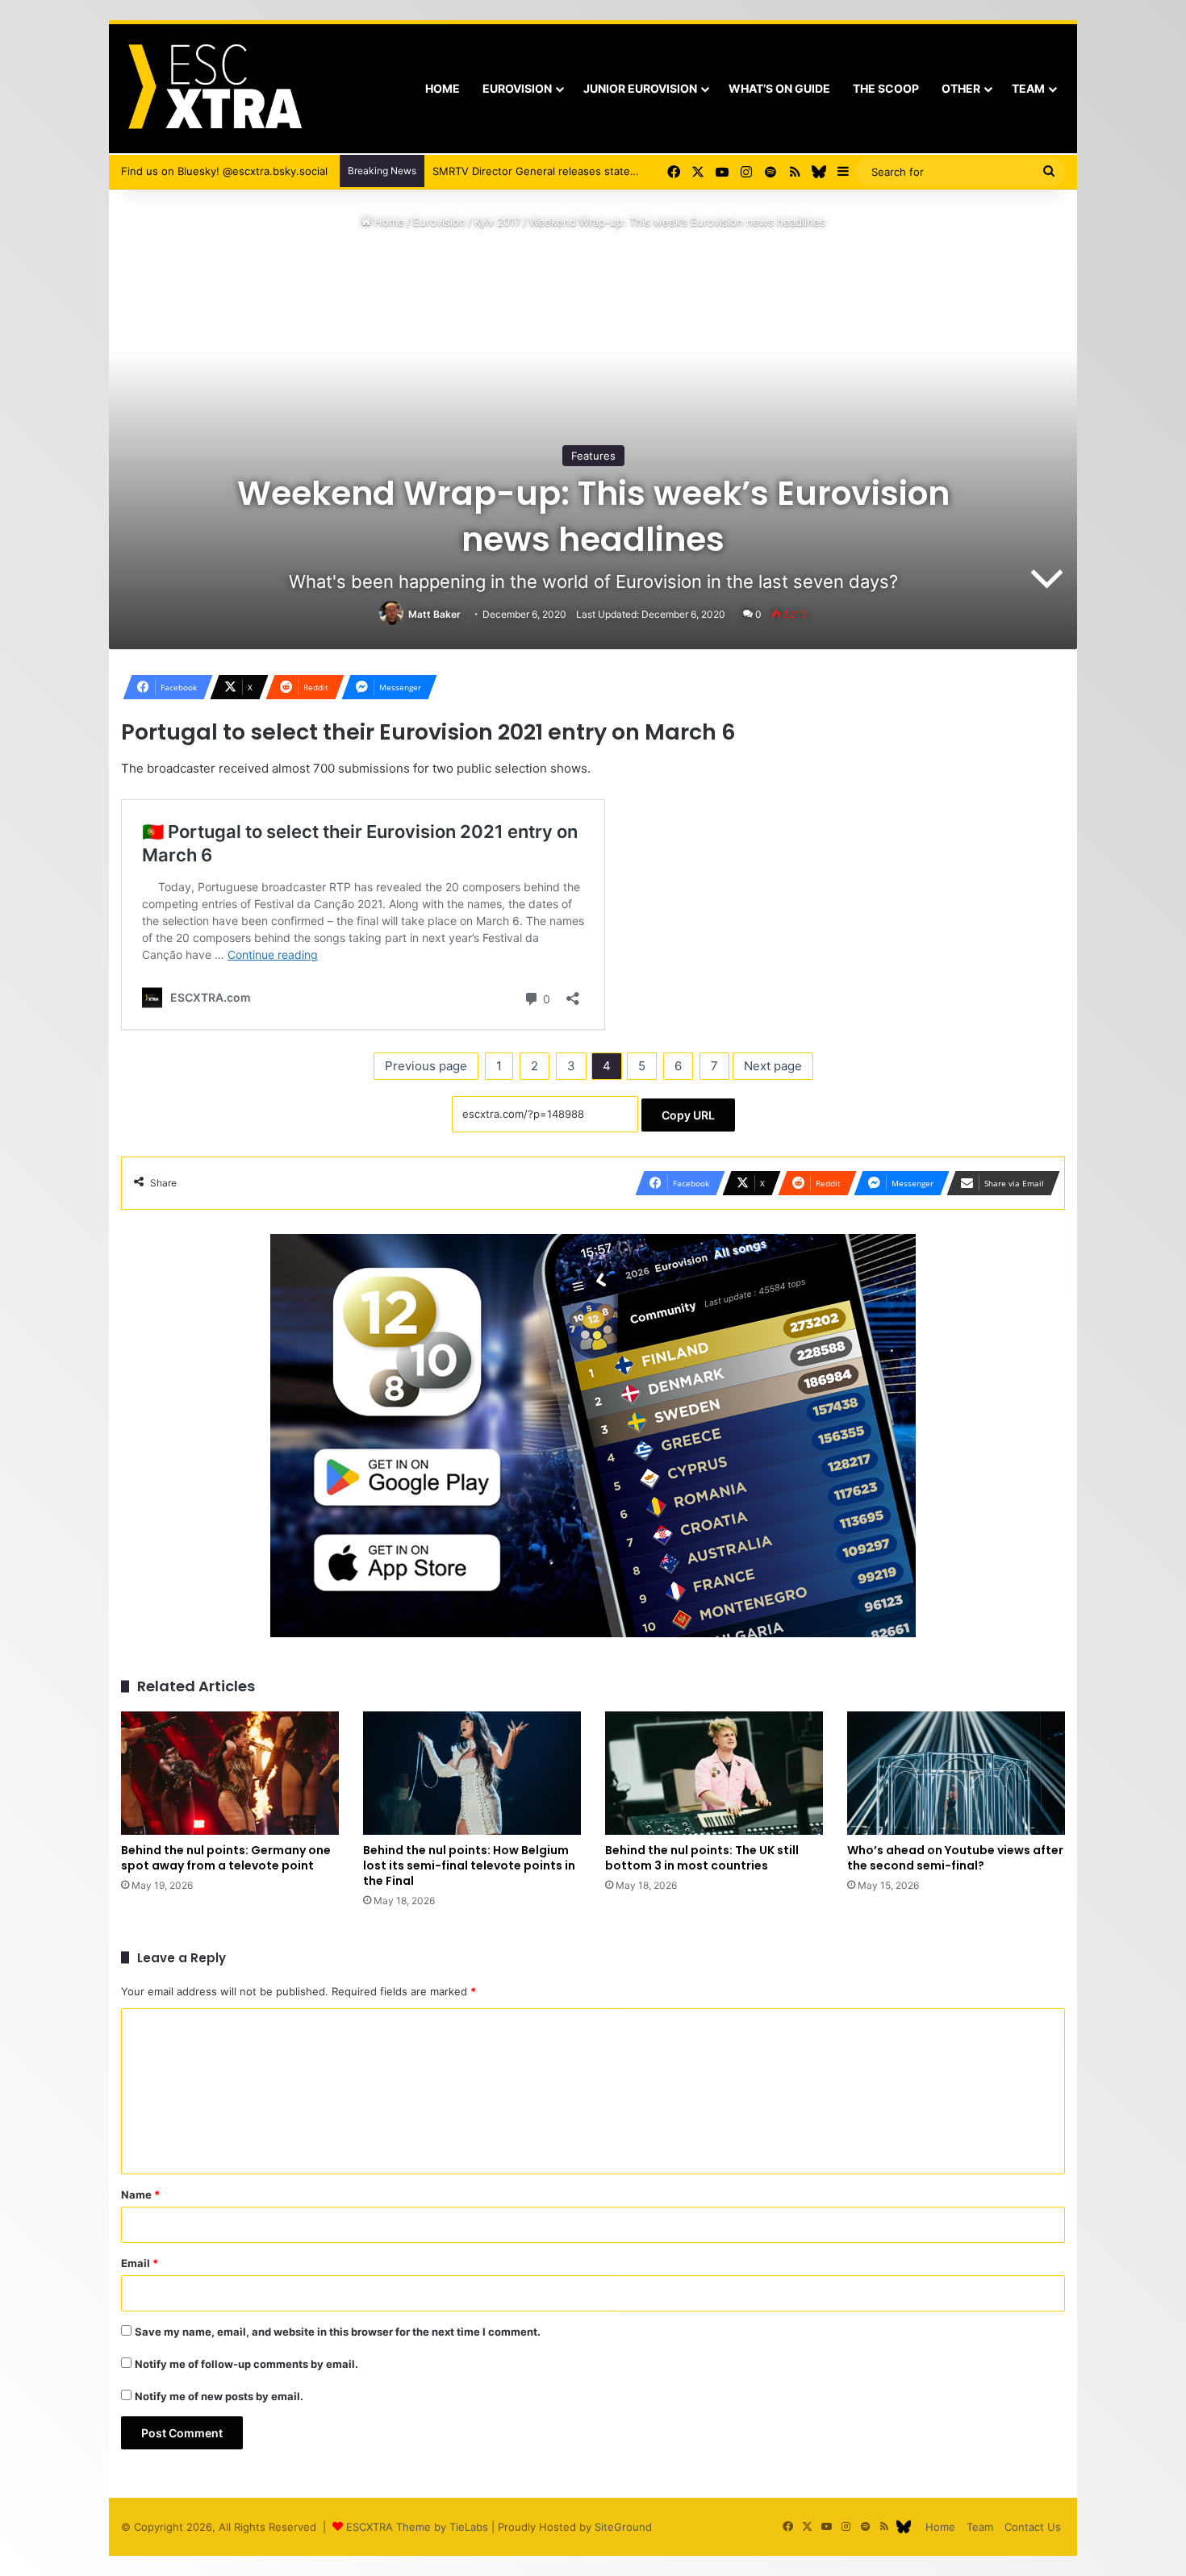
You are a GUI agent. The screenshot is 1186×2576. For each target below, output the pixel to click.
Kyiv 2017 (497, 222)
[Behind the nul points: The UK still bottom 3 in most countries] (714, 1773)
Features (593, 456)
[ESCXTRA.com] (213, 89)
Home (443, 88)
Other (961, 88)
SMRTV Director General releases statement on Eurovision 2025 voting (612, 171)
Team (1028, 88)
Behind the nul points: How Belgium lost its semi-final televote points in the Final (469, 1865)
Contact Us (1033, 2527)
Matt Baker (434, 614)
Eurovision (517, 88)
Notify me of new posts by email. (219, 2396)
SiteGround (623, 2527)
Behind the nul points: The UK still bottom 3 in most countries (702, 1858)
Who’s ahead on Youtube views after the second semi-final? (955, 1858)
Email (140, 2263)
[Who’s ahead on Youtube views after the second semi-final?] (956, 1773)
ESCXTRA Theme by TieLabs (417, 2527)
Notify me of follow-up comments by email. (246, 2364)
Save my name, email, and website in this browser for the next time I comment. (338, 2332)
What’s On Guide (779, 88)
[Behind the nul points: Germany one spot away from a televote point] (230, 1773)
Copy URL (688, 1115)
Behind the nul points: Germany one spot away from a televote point (226, 1858)
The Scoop (886, 88)
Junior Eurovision (640, 88)
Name (140, 2195)
